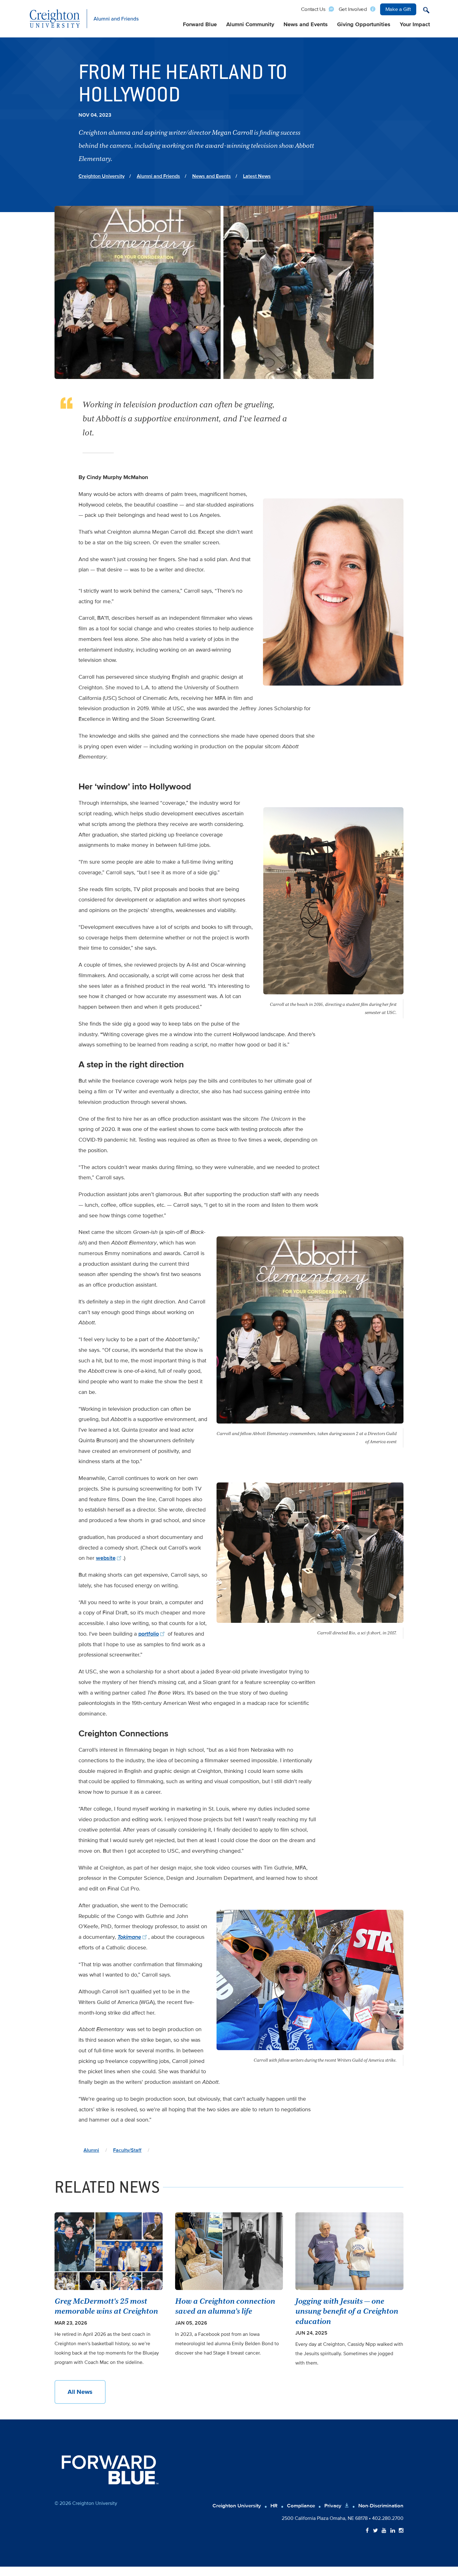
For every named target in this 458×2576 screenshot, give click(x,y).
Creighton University (102, 176)
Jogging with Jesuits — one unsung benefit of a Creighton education (347, 2311)
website (106, 1558)
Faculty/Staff (127, 2150)
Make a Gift (398, 9)
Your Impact (415, 24)
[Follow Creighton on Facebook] (367, 2531)
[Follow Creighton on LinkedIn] (393, 2531)
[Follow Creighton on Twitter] (375, 2531)
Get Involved (353, 9)
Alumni (91, 2150)
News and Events (306, 24)
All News (80, 2392)
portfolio (149, 1634)
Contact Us (313, 9)
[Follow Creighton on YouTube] (384, 2531)
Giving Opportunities (364, 24)
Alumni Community (250, 24)
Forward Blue (200, 24)
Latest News (257, 176)
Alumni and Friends (158, 176)
